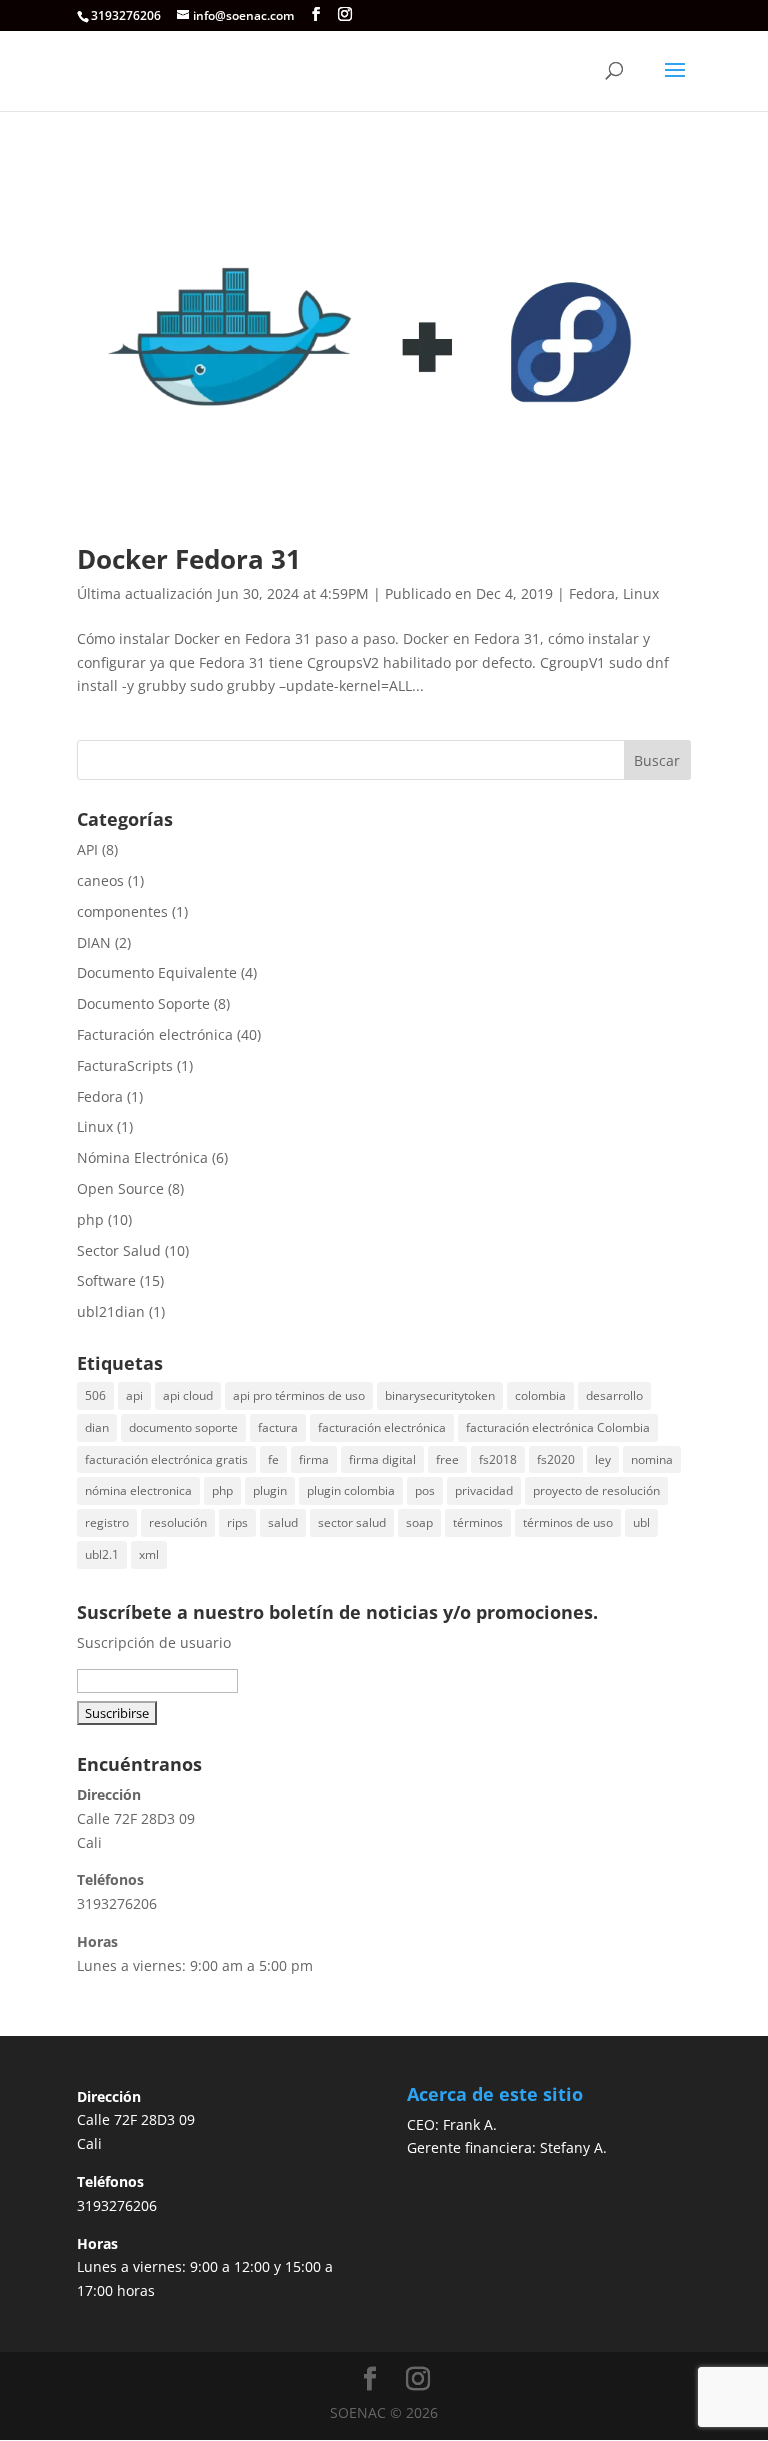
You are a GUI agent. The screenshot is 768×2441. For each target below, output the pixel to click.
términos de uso (568, 1522)
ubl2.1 (102, 1554)
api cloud (188, 1395)
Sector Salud (119, 1250)
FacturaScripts (125, 1065)
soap (419, 1522)
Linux (641, 593)
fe (273, 1459)
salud (283, 1522)
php (90, 1219)
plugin (270, 1490)
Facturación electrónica (155, 1034)
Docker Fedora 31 (189, 559)
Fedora (592, 593)
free (447, 1459)
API (87, 849)
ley (603, 1459)
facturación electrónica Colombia (558, 1427)
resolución (178, 1522)
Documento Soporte (143, 1003)
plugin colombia (351, 1490)
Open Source (120, 1188)
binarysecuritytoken (440, 1395)
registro (107, 1522)
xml (149, 1554)
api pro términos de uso (299, 1395)
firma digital (382, 1459)
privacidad (484, 1490)
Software (106, 1280)
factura (278, 1427)
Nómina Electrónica (142, 1157)
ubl (641, 1522)
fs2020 (556, 1459)
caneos (100, 880)
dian (97, 1427)
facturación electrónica (382, 1427)
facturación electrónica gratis (166, 1459)
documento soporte (183, 1427)
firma (314, 1459)
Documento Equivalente (157, 972)
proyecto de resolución (596, 1490)
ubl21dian (111, 1311)
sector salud (352, 1522)
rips (237, 1522)
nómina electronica (138, 1490)
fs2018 (498, 1459)
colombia (540, 1395)
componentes (122, 911)
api (134, 1395)
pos (425, 1490)
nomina (652, 1459)
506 (95, 1395)
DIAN (94, 942)
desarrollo (614, 1395)
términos (478, 1522)
